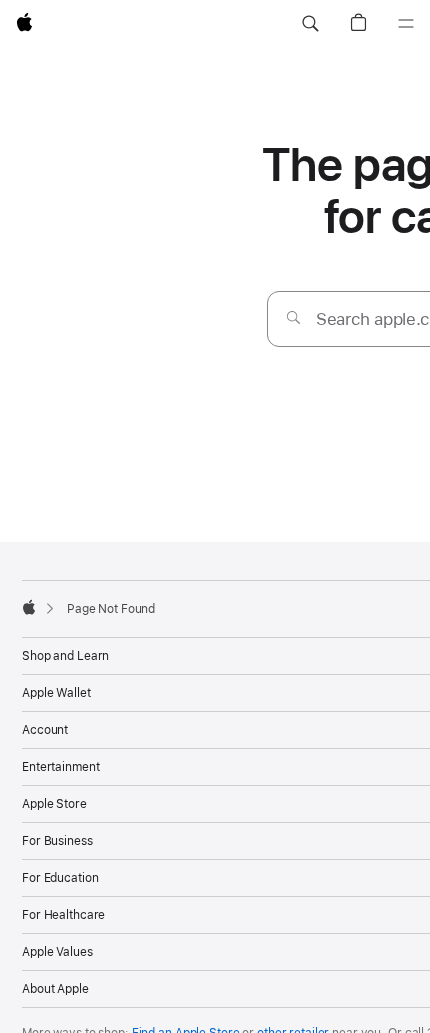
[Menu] (406, 24)
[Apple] (29, 607)
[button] (310, 24)
